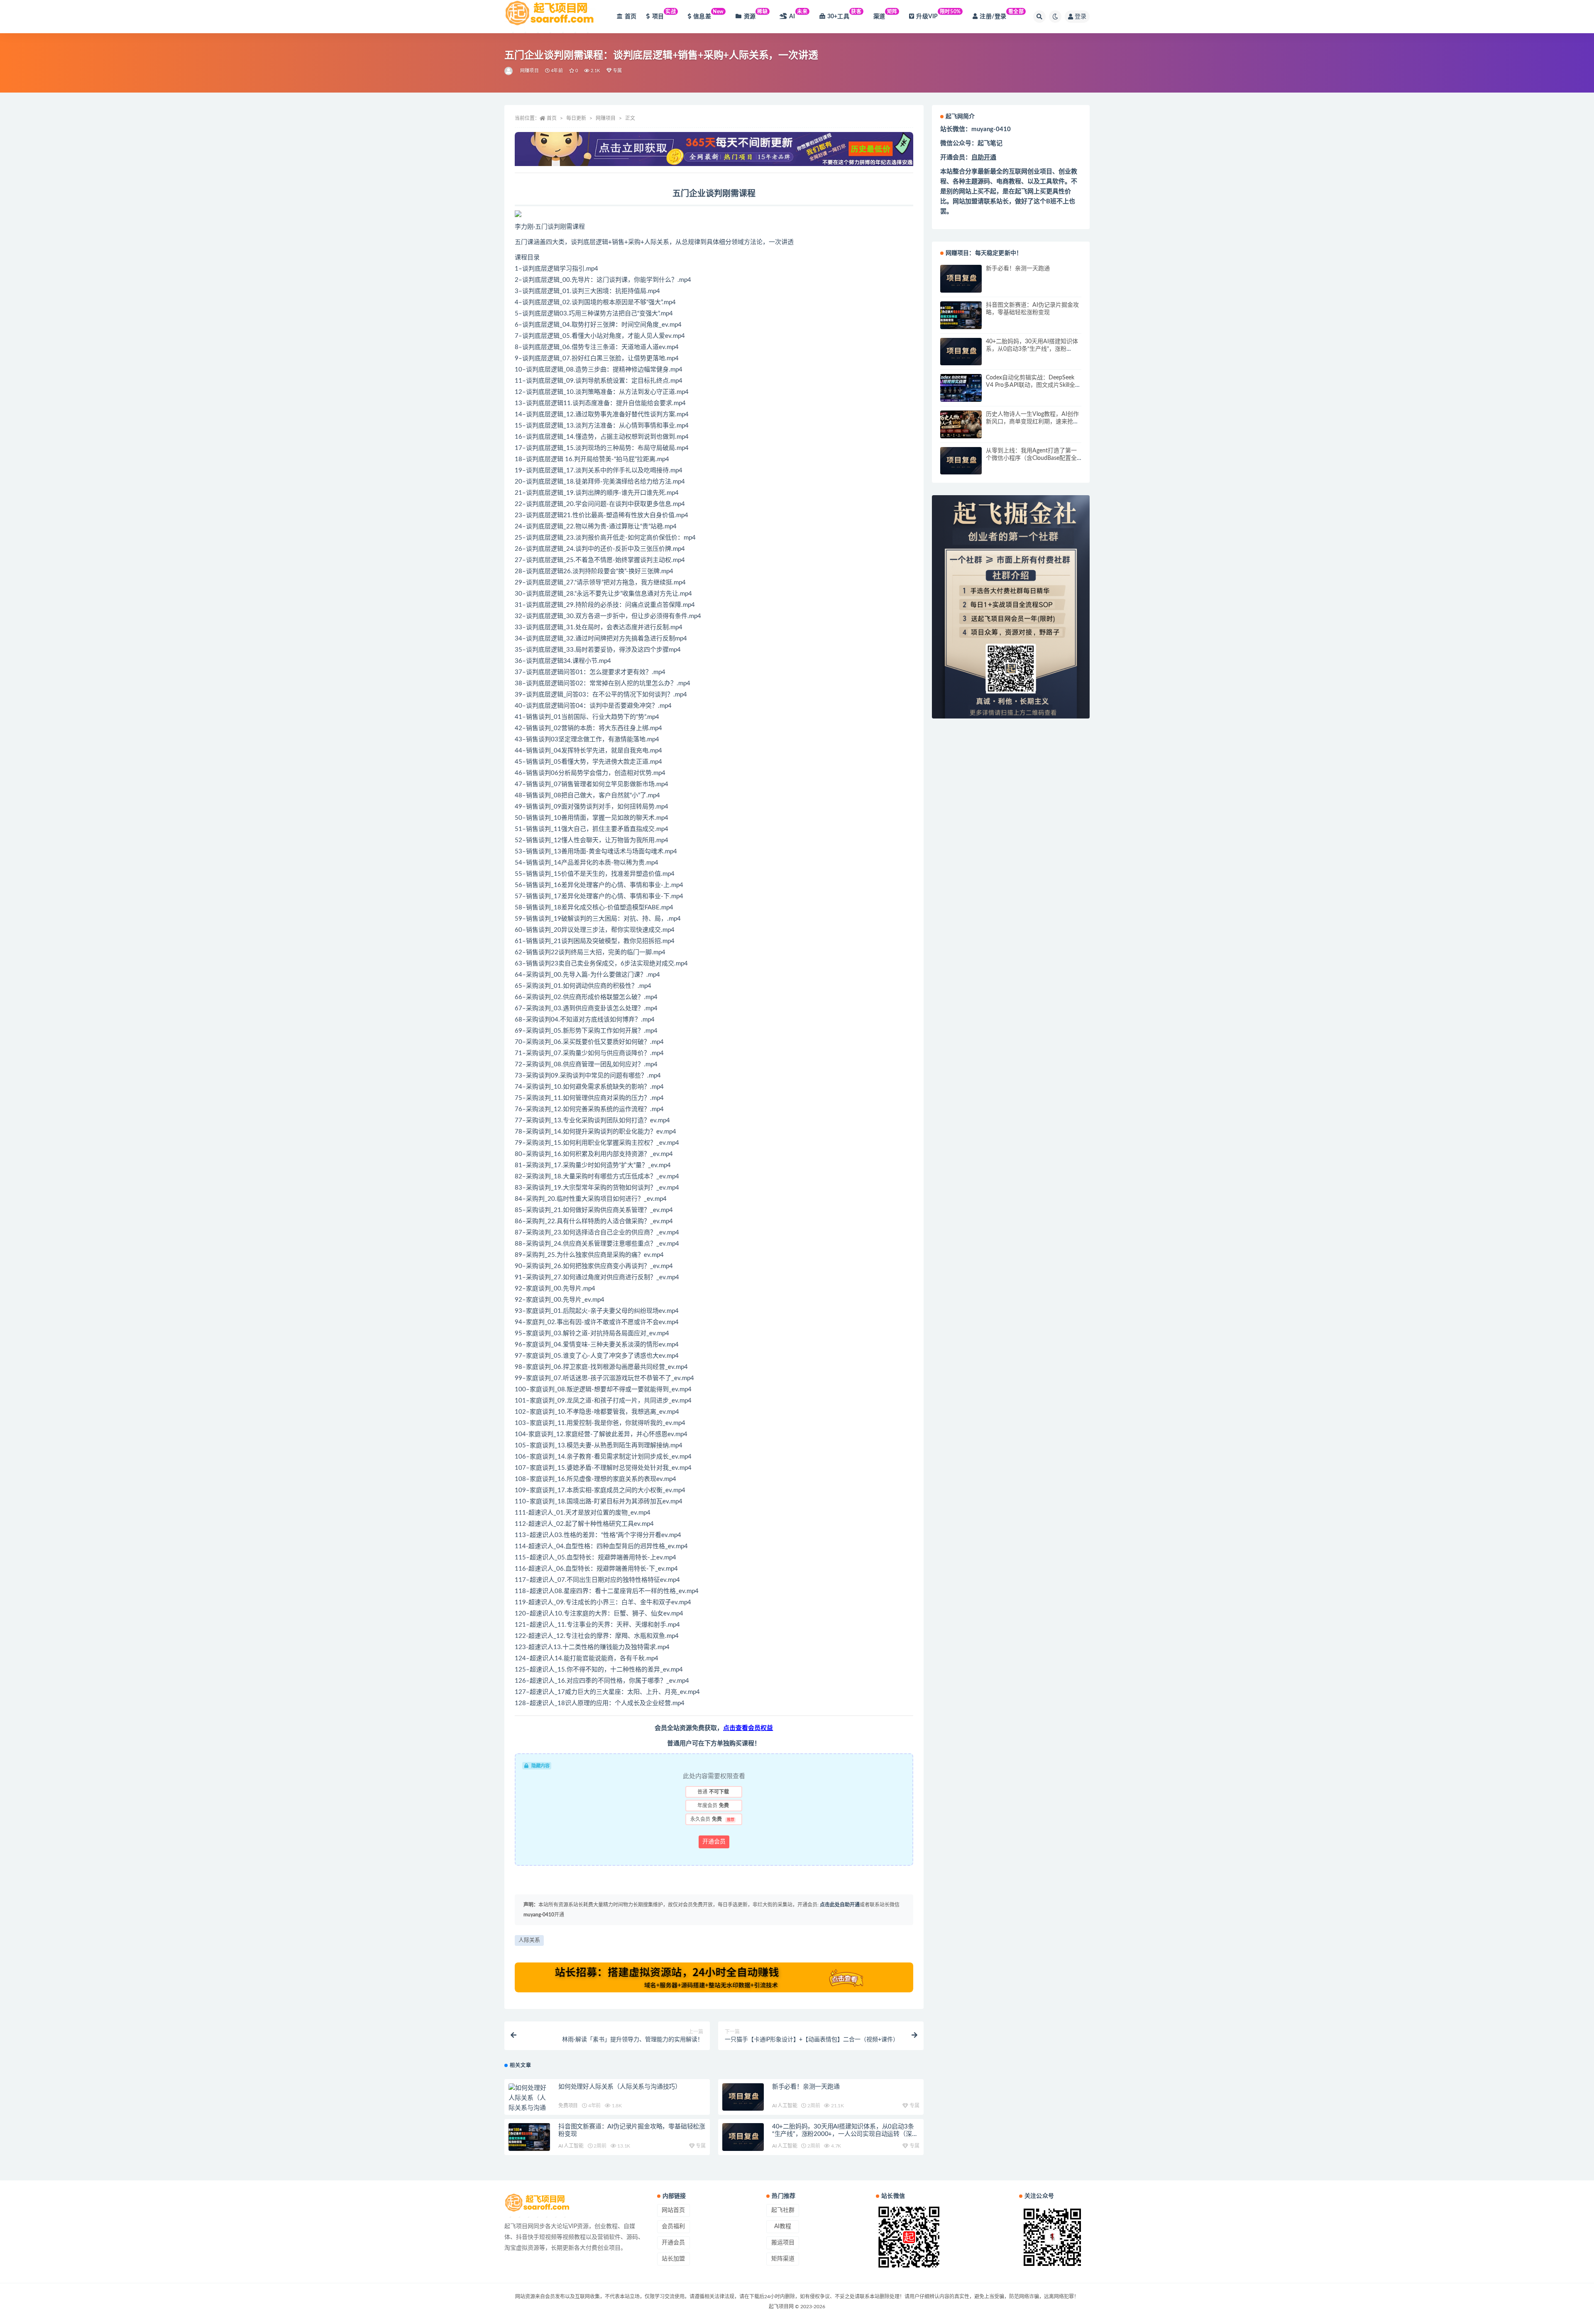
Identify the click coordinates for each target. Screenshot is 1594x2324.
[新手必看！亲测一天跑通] (743, 2097)
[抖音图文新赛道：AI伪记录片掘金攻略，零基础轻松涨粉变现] (529, 2137)
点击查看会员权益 (748, 1728)
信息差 (709, 14)
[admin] (509, 71)
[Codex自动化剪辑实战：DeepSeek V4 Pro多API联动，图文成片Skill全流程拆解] (961, 388)
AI (798, 14)
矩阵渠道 (783, 2259)
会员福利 (673, 2226)
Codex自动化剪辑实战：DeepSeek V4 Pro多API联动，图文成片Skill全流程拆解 (1033, 385)
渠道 (885, 14)
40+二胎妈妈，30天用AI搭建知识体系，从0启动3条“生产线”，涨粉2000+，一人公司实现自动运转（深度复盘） (845, 2134)
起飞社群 (783, 2210)
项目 (664, 14)
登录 (1081, 17)
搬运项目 (783, 2243)
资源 (756, 14)
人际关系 (529, 1940)
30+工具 (845, 14)
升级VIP (938, 14)
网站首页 (673, 2210)
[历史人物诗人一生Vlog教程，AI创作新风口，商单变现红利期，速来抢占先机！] (961, 424)
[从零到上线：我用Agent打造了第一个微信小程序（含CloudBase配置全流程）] (961, 461)
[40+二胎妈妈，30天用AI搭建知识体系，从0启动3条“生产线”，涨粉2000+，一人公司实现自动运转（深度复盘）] (743, 2137)
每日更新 (576, 118)
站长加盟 (673, 2259)
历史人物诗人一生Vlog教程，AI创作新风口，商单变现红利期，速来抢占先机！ (1032, 422)
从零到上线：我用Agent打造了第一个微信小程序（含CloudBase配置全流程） (1031, 458)
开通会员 (714, 1842)
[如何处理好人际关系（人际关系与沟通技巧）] (529, 2103)
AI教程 (783, 2226)
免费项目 (568, 2106)
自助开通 (984, 158)
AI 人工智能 (785, 2106)
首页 (631, 17)
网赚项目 (529, 71)
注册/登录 (1002, 14)
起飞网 (1024, 192)
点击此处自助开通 (840, 1905)
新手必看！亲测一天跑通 (806, 2087)
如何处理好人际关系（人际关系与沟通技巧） (620, 2087)
